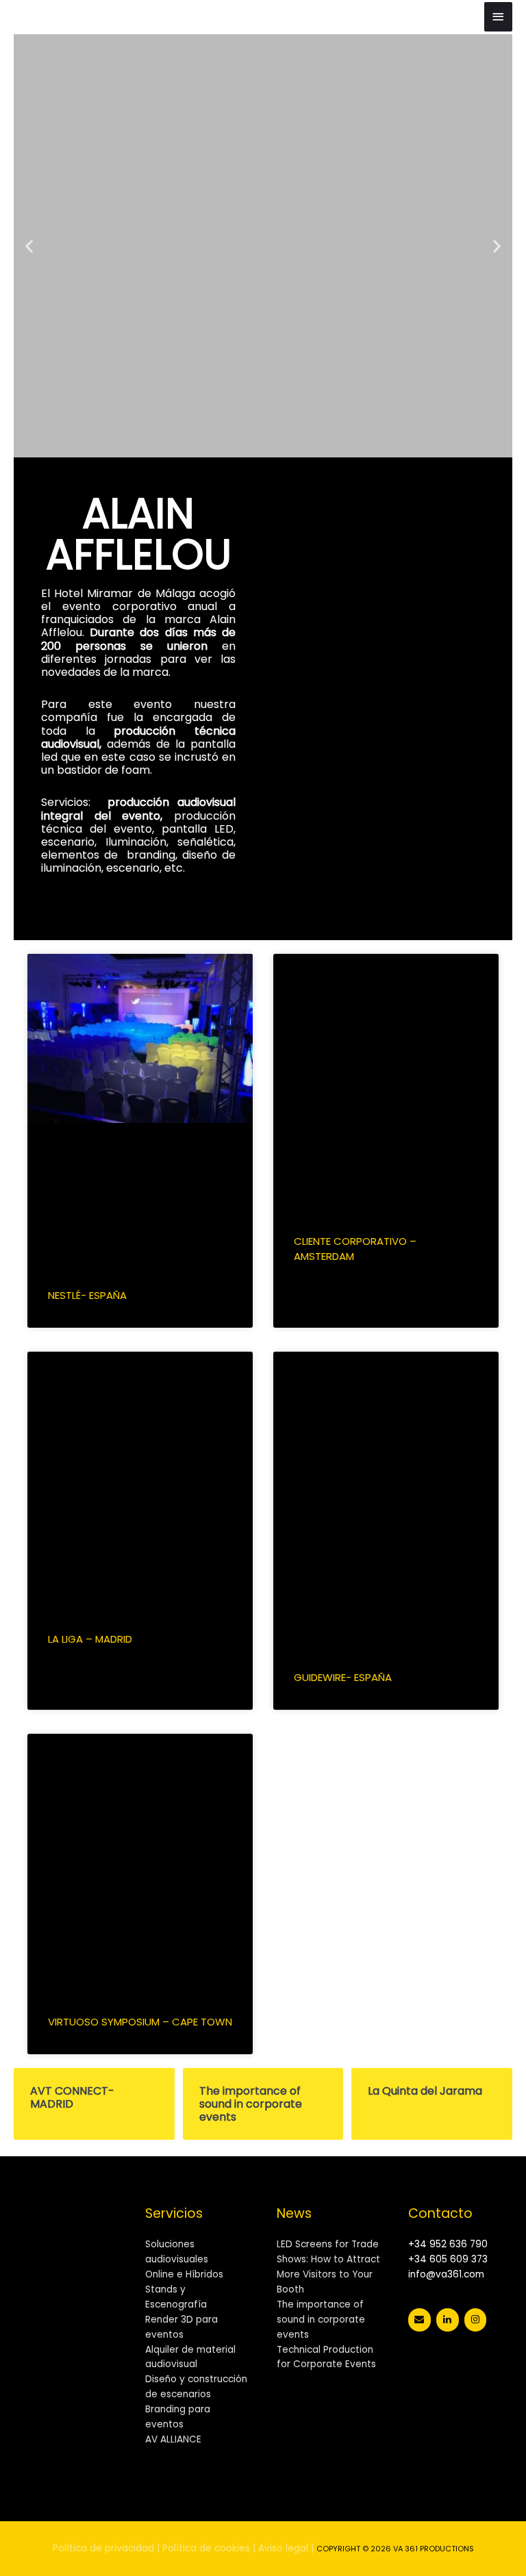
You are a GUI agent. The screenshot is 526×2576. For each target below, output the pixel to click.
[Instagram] (476, 2320)
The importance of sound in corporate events (321, 2320)
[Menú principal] (499, 17)
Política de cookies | (209, 2548)
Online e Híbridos (184, 2274)
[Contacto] (419, 2320)
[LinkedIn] (448, 2320)
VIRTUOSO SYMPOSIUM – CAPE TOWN (140, 2022)
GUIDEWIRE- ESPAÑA (343, 1677)
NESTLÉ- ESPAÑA (87, 1295)
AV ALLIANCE (173, 2439)
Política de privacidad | (106, 2548)
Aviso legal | (286, 2548)
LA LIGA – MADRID (90, 1639)
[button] (29, 245)
